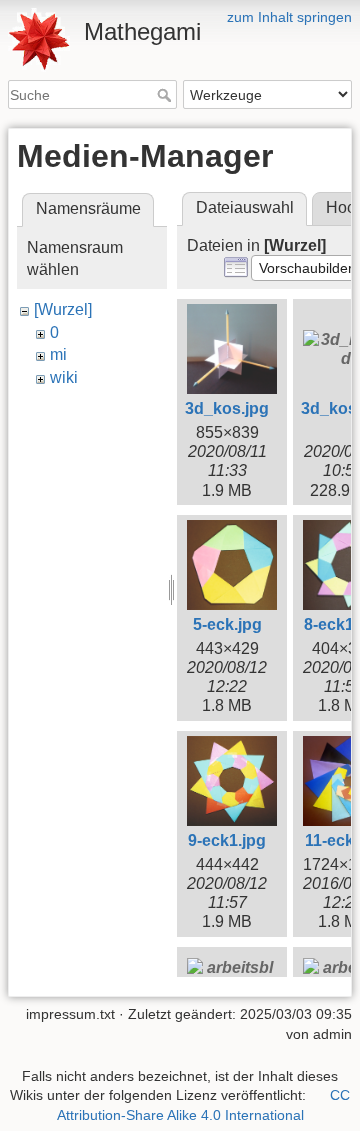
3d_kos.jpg (227, 408)
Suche (166, 95)
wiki (64, 377)
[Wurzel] (63, 309)
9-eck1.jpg (227, 840)
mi (58, 354)
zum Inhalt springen (289, 17)
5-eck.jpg (227, 624)
